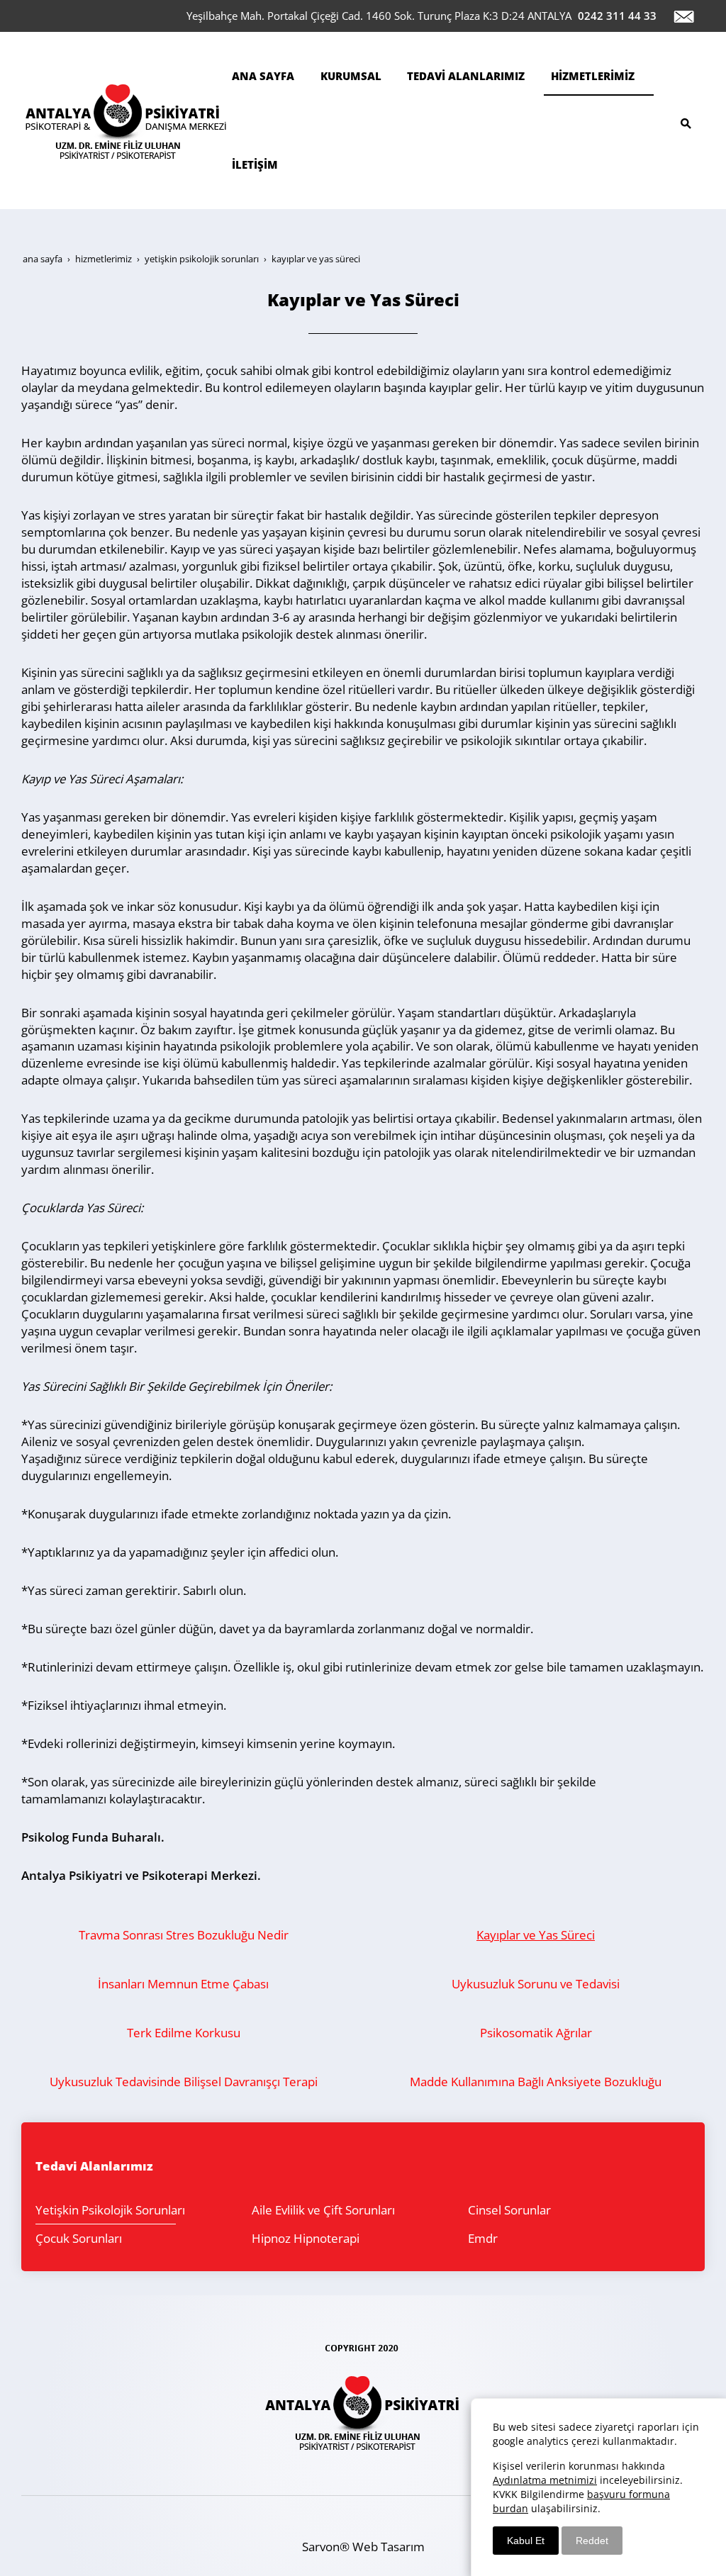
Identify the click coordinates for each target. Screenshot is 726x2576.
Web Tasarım (389, 2547)
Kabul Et (526, 2541)
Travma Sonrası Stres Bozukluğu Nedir (184, 1935)
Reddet (592, 2541)
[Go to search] (690, 119)
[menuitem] (269, 76)
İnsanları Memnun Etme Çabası (183, 1984)
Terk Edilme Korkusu (184, 2033)
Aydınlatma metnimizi (545, 2480)
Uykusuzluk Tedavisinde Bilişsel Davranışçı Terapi (184, 2082)
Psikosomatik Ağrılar (536, 2033)
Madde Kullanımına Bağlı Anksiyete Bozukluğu (536, 2082)
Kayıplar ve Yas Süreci (536, 1935)
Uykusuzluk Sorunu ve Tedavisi (536, 1984)
